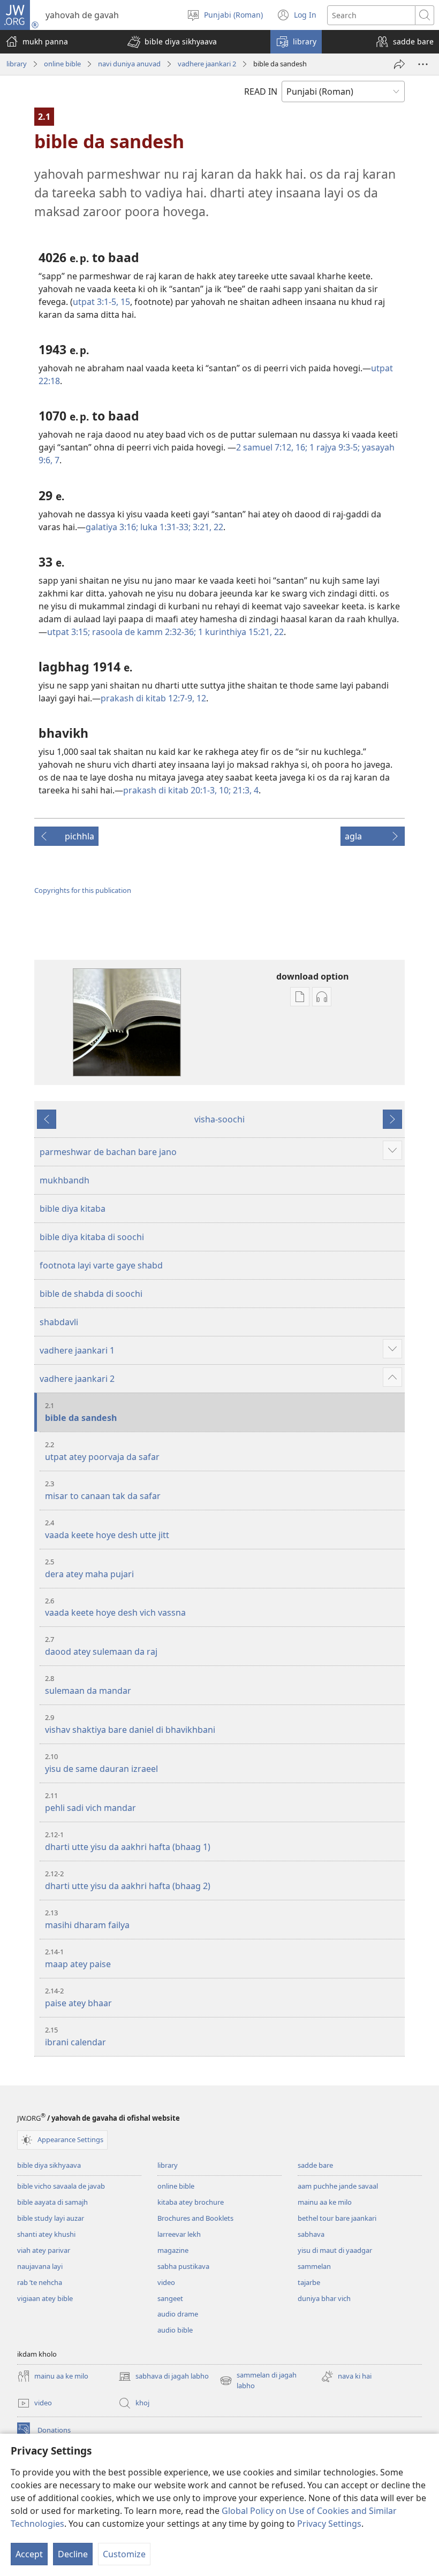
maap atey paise (78, 1958)
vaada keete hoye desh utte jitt (107, 1529)
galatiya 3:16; (112, 527)
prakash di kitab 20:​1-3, (170, 790)
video (166, 2282)
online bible (62, 64)
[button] (172, 42)
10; (224, 790)
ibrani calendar (75, 2036)
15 (124, 302)
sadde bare (315, 2165)
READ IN (261, 91)
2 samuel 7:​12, (265, 447)
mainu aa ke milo (325, 2202)
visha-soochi (219, 1119)
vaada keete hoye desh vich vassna (115, 1607)
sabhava (311, 2234)
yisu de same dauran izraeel (101, 1763)
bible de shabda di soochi (91, 1294)
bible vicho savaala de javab (61, 2186)
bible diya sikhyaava (49, 2165)
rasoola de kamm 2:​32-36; (143, 632)
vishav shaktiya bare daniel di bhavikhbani (130, 1724)
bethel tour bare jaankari (337, 2218)
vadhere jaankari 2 (207, 64)
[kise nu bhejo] (399, 64)
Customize (124, 2554)
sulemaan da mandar (88, 1685)
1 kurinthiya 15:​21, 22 (240, 632)
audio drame (178, 2314)
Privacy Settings (329, 2524)
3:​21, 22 (207, 527)
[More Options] (423, 64)
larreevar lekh (179, 2234)
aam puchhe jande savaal (338, 2186)
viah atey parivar (44, 2250)
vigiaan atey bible (45, 2298)
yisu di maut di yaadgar (335, 2250)
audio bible (175, 2330)
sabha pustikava (183, 2266)
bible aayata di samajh (52, 2202)
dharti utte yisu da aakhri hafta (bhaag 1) (128, 1841)
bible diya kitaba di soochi (92, 1237)
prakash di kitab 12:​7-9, (147, 698)
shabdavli (59, 1322)
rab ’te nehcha (40, 2282)
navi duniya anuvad (129, 64)
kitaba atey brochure (191, 2202)
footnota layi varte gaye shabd (101, 1265)
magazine (173, 2250)
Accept (29, 2554)
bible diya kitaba (73, 1209)
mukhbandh (65, 1180)
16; (300, 447)
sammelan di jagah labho (258, 2381)
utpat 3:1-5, (96, 302)
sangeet (170, 2298)
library (17, 64)
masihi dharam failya (87, 1919)
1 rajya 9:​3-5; (334, 447)
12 (200, 698)
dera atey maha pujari (89, 1568)
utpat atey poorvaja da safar (102, 1451)
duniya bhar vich (324, 2298)
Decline (73, 2554)
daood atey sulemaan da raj (101, 1646)
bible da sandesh (81, 1412)
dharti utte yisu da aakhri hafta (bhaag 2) (128, 1880)
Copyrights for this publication (83, 890)
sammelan (314, 2266)
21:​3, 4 (245, 790)
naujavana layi (40, 2266)
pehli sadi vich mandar (90, 1802)
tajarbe (309, 2282)
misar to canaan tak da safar (103, 1490)
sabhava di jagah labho (164, 2377)
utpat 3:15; (69, 632)
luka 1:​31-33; (164, 527)
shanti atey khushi (46, 2234)
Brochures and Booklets (195, 2218)
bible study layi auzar (51, 2218)
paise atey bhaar (78, 1997)
